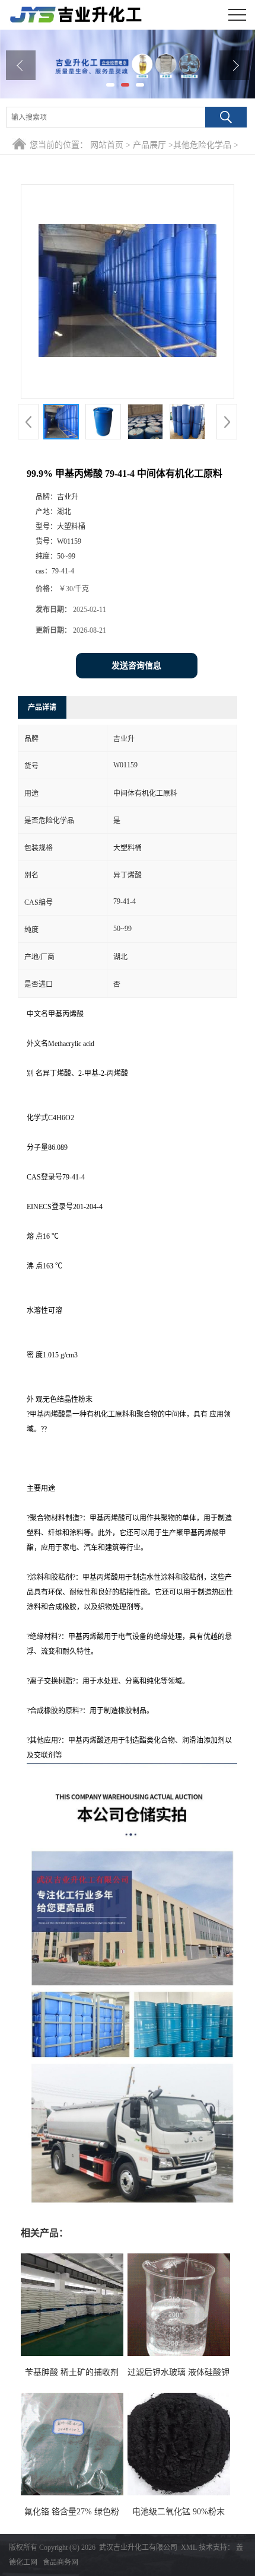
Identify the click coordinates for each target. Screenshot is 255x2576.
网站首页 (107, 145)
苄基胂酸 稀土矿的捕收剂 (72, 2372)
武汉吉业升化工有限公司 (138, 2548)
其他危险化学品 (202, 145)
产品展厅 (149, 145)
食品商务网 (60, 2562)
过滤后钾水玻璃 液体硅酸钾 (179, 2372)
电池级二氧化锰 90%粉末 (179, 2512)
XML (189, 2548)
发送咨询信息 (136, 666)
